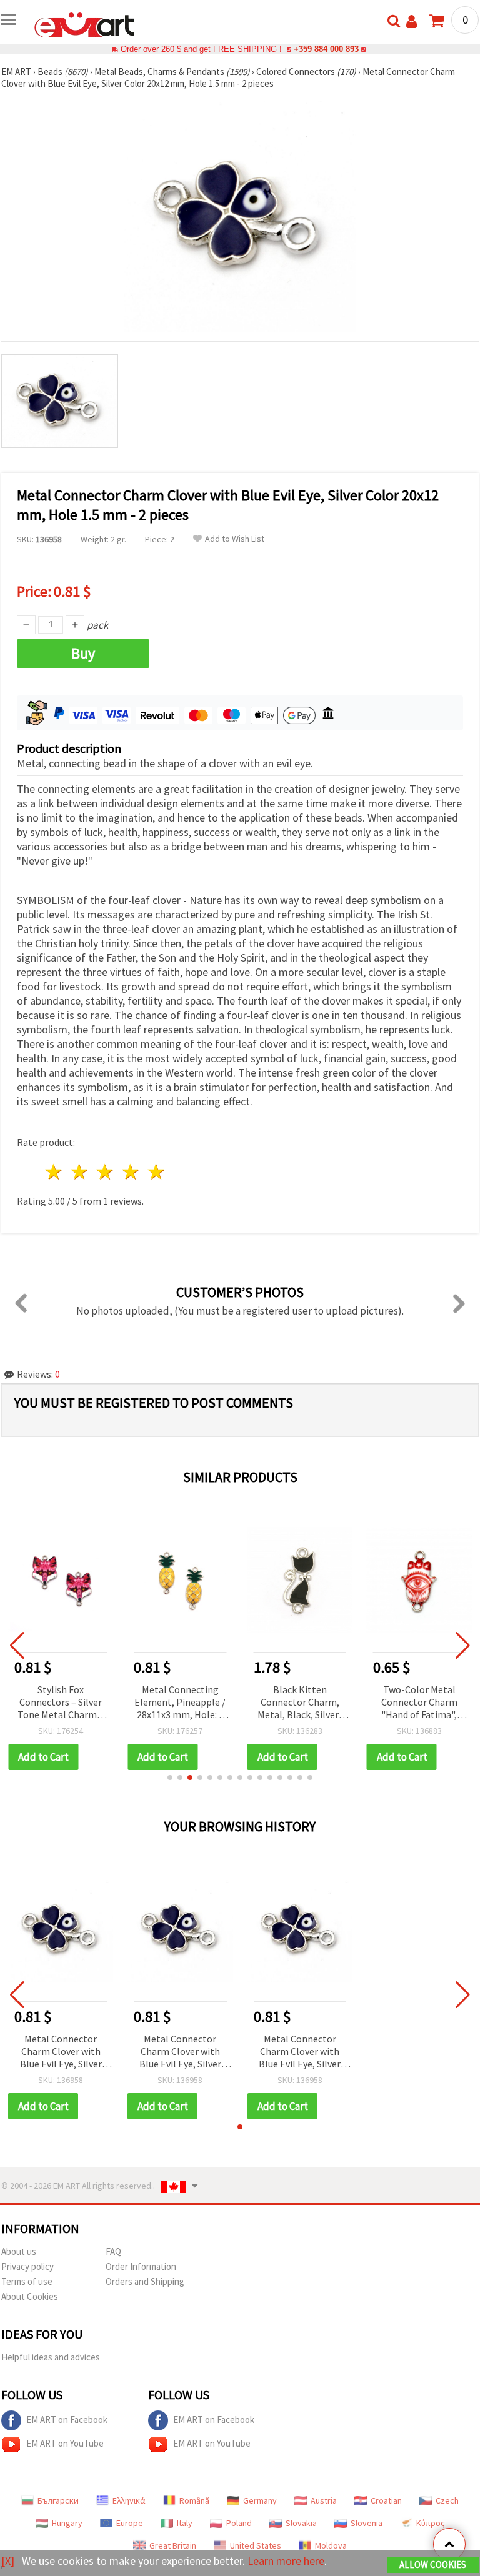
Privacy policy (27, 2266)
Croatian (386, 2500)
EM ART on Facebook (67, 2419)
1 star (55, 1172)
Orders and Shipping (145, 2281)
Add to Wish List (235, 539)
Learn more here (286, 2561)
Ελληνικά (129, 2500)
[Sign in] (412, 22)
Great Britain (173, 2545)
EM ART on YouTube (65, 2443)
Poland (239, 2523)
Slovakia (301, 2523)
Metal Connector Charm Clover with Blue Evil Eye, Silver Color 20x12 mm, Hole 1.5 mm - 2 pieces (61, 2052)
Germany (260, 2500)
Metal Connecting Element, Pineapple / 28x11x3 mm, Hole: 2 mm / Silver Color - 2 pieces (180, 1703)
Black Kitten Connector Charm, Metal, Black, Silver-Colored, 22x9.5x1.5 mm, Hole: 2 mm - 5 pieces (300, 1703)
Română (194, 2500)
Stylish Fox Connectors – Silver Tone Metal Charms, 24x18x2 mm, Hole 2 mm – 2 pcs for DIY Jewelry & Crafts (61, 1703)
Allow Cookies (433, 2564)
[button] (170, 1778)
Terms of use (27, 2281)
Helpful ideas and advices (51, 2357)
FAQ (113, 2251)
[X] (8, 2561)
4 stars (131, 1172)
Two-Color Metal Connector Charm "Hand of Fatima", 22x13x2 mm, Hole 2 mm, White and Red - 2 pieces (419, 1703)
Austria (324, 2500)
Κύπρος (431, 2523)
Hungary (67, 2523)
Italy (185, 2523)
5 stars (157, 1172)
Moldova (331, 2545)
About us (19, 2251)
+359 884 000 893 (326, 49)
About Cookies (30, 2296)
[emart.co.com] (84, 24)
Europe (130, 2523)
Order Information (141, 2266)
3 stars (106, 1172)
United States (256, 2545)
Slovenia (367, 2523)
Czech (447, 2500)
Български (58, 2500)
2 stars (80, 1172)
